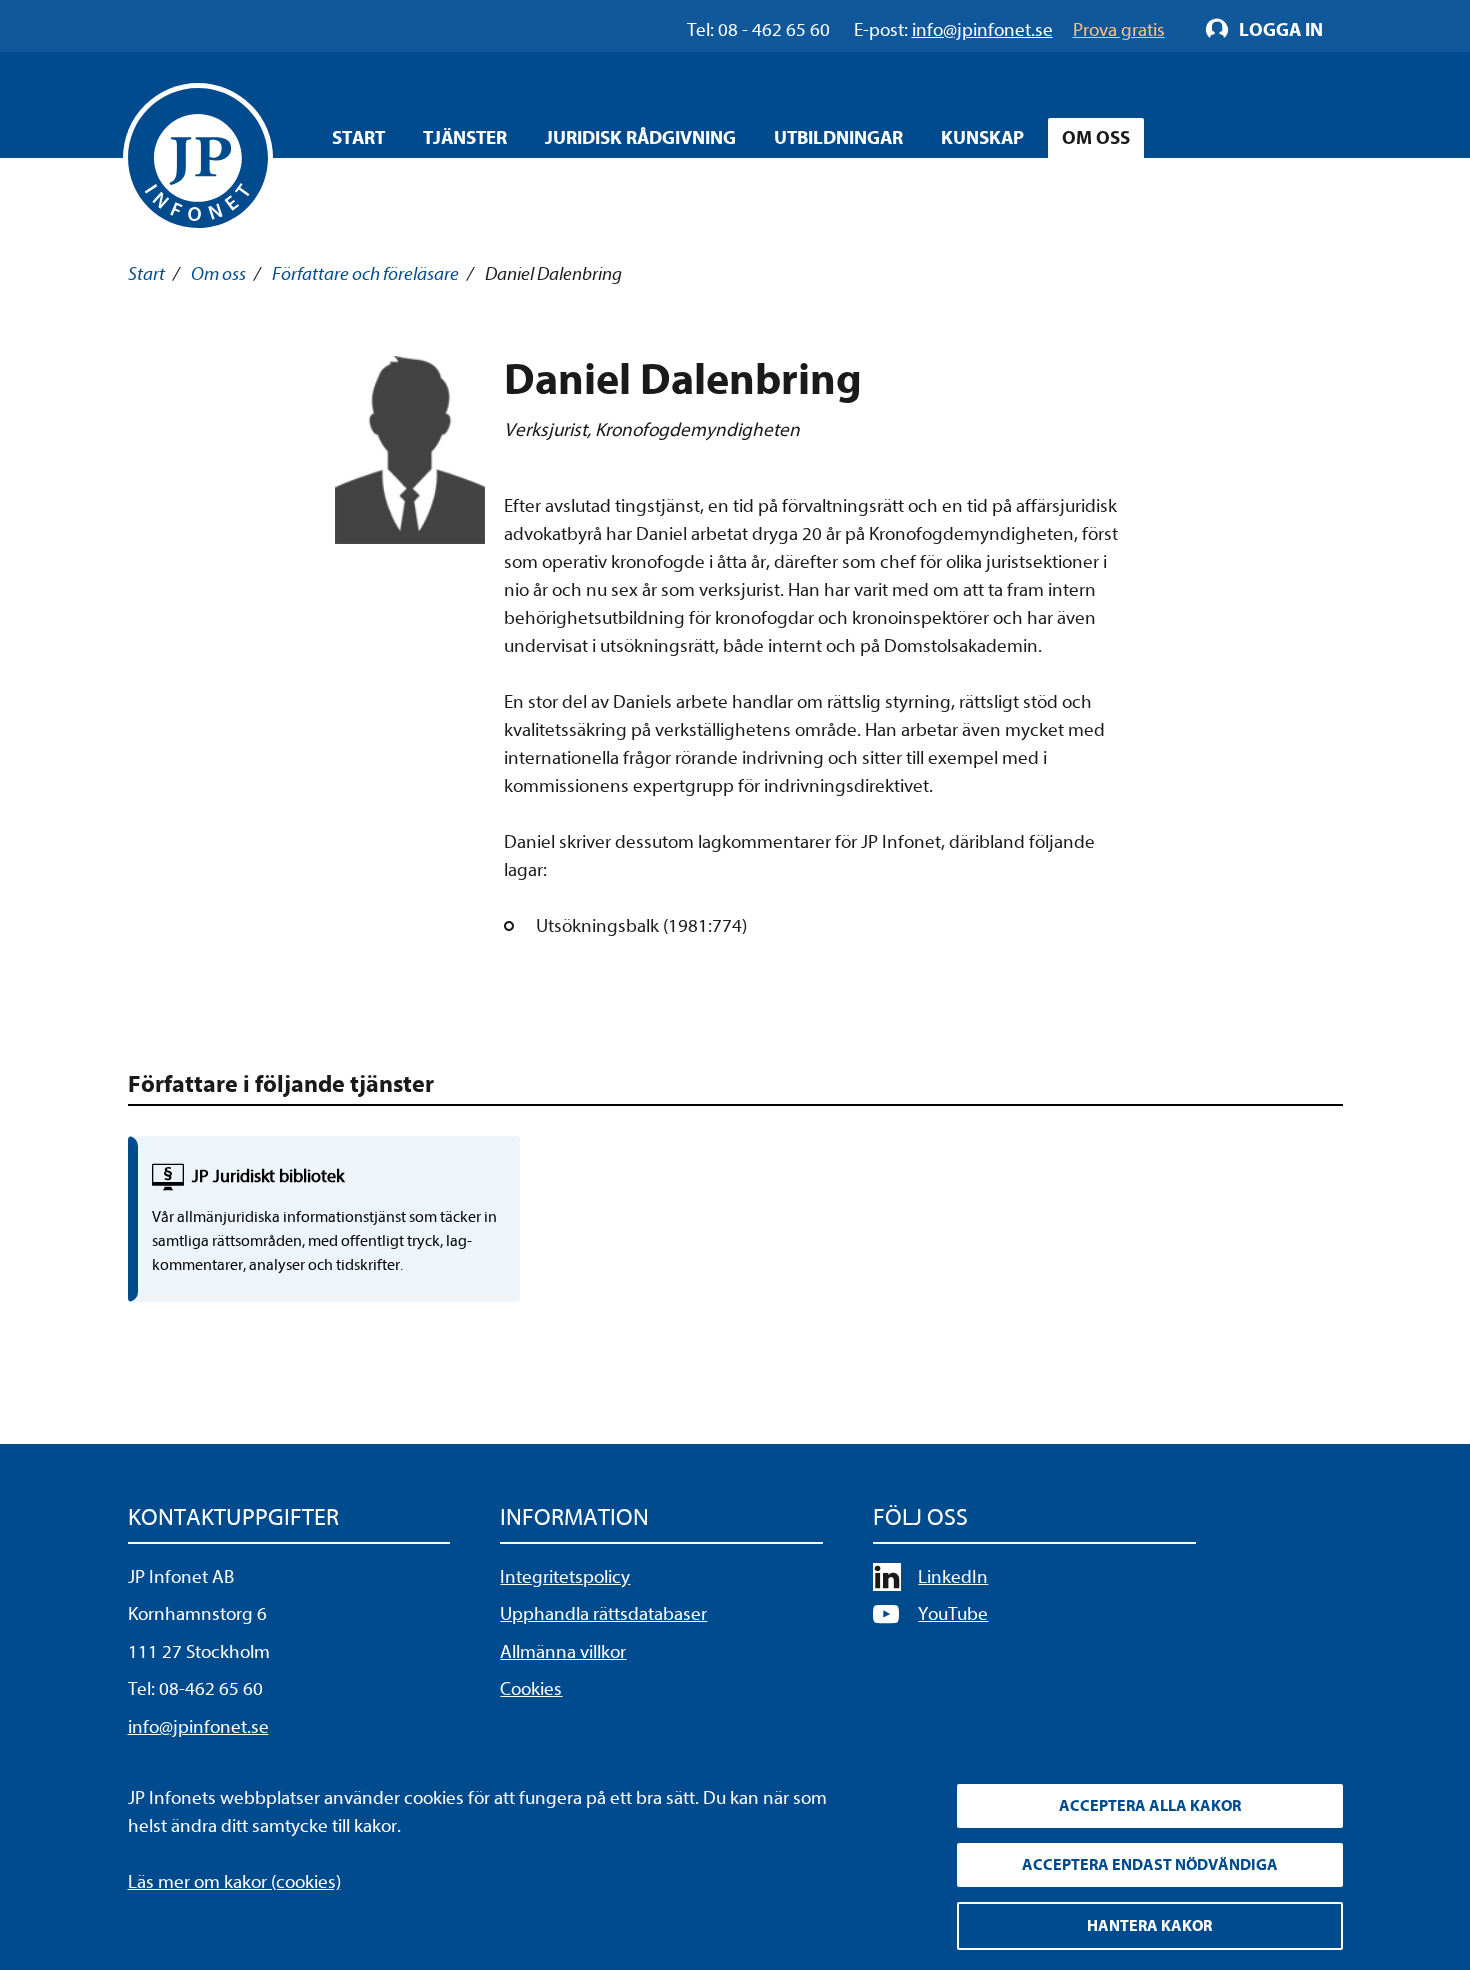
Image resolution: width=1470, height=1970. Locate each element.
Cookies (531, 1689)
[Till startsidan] (198, 158)
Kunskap (982, 138)
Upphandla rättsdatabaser (603, 1614)
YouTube (953, 1614)
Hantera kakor (1149, 1926)
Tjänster (465, 138)
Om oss (1096, 138)
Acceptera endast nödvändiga (1150, 1865)
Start (358, 138)
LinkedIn (953, 1577)
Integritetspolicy (565, 1577)
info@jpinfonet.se (198, 1727)
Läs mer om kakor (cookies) (234, 1882)
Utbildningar (838, 138)
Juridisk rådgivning (640, 138)
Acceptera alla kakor (1150, 1806)
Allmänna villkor (563, 1652)
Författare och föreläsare (365, 274)
